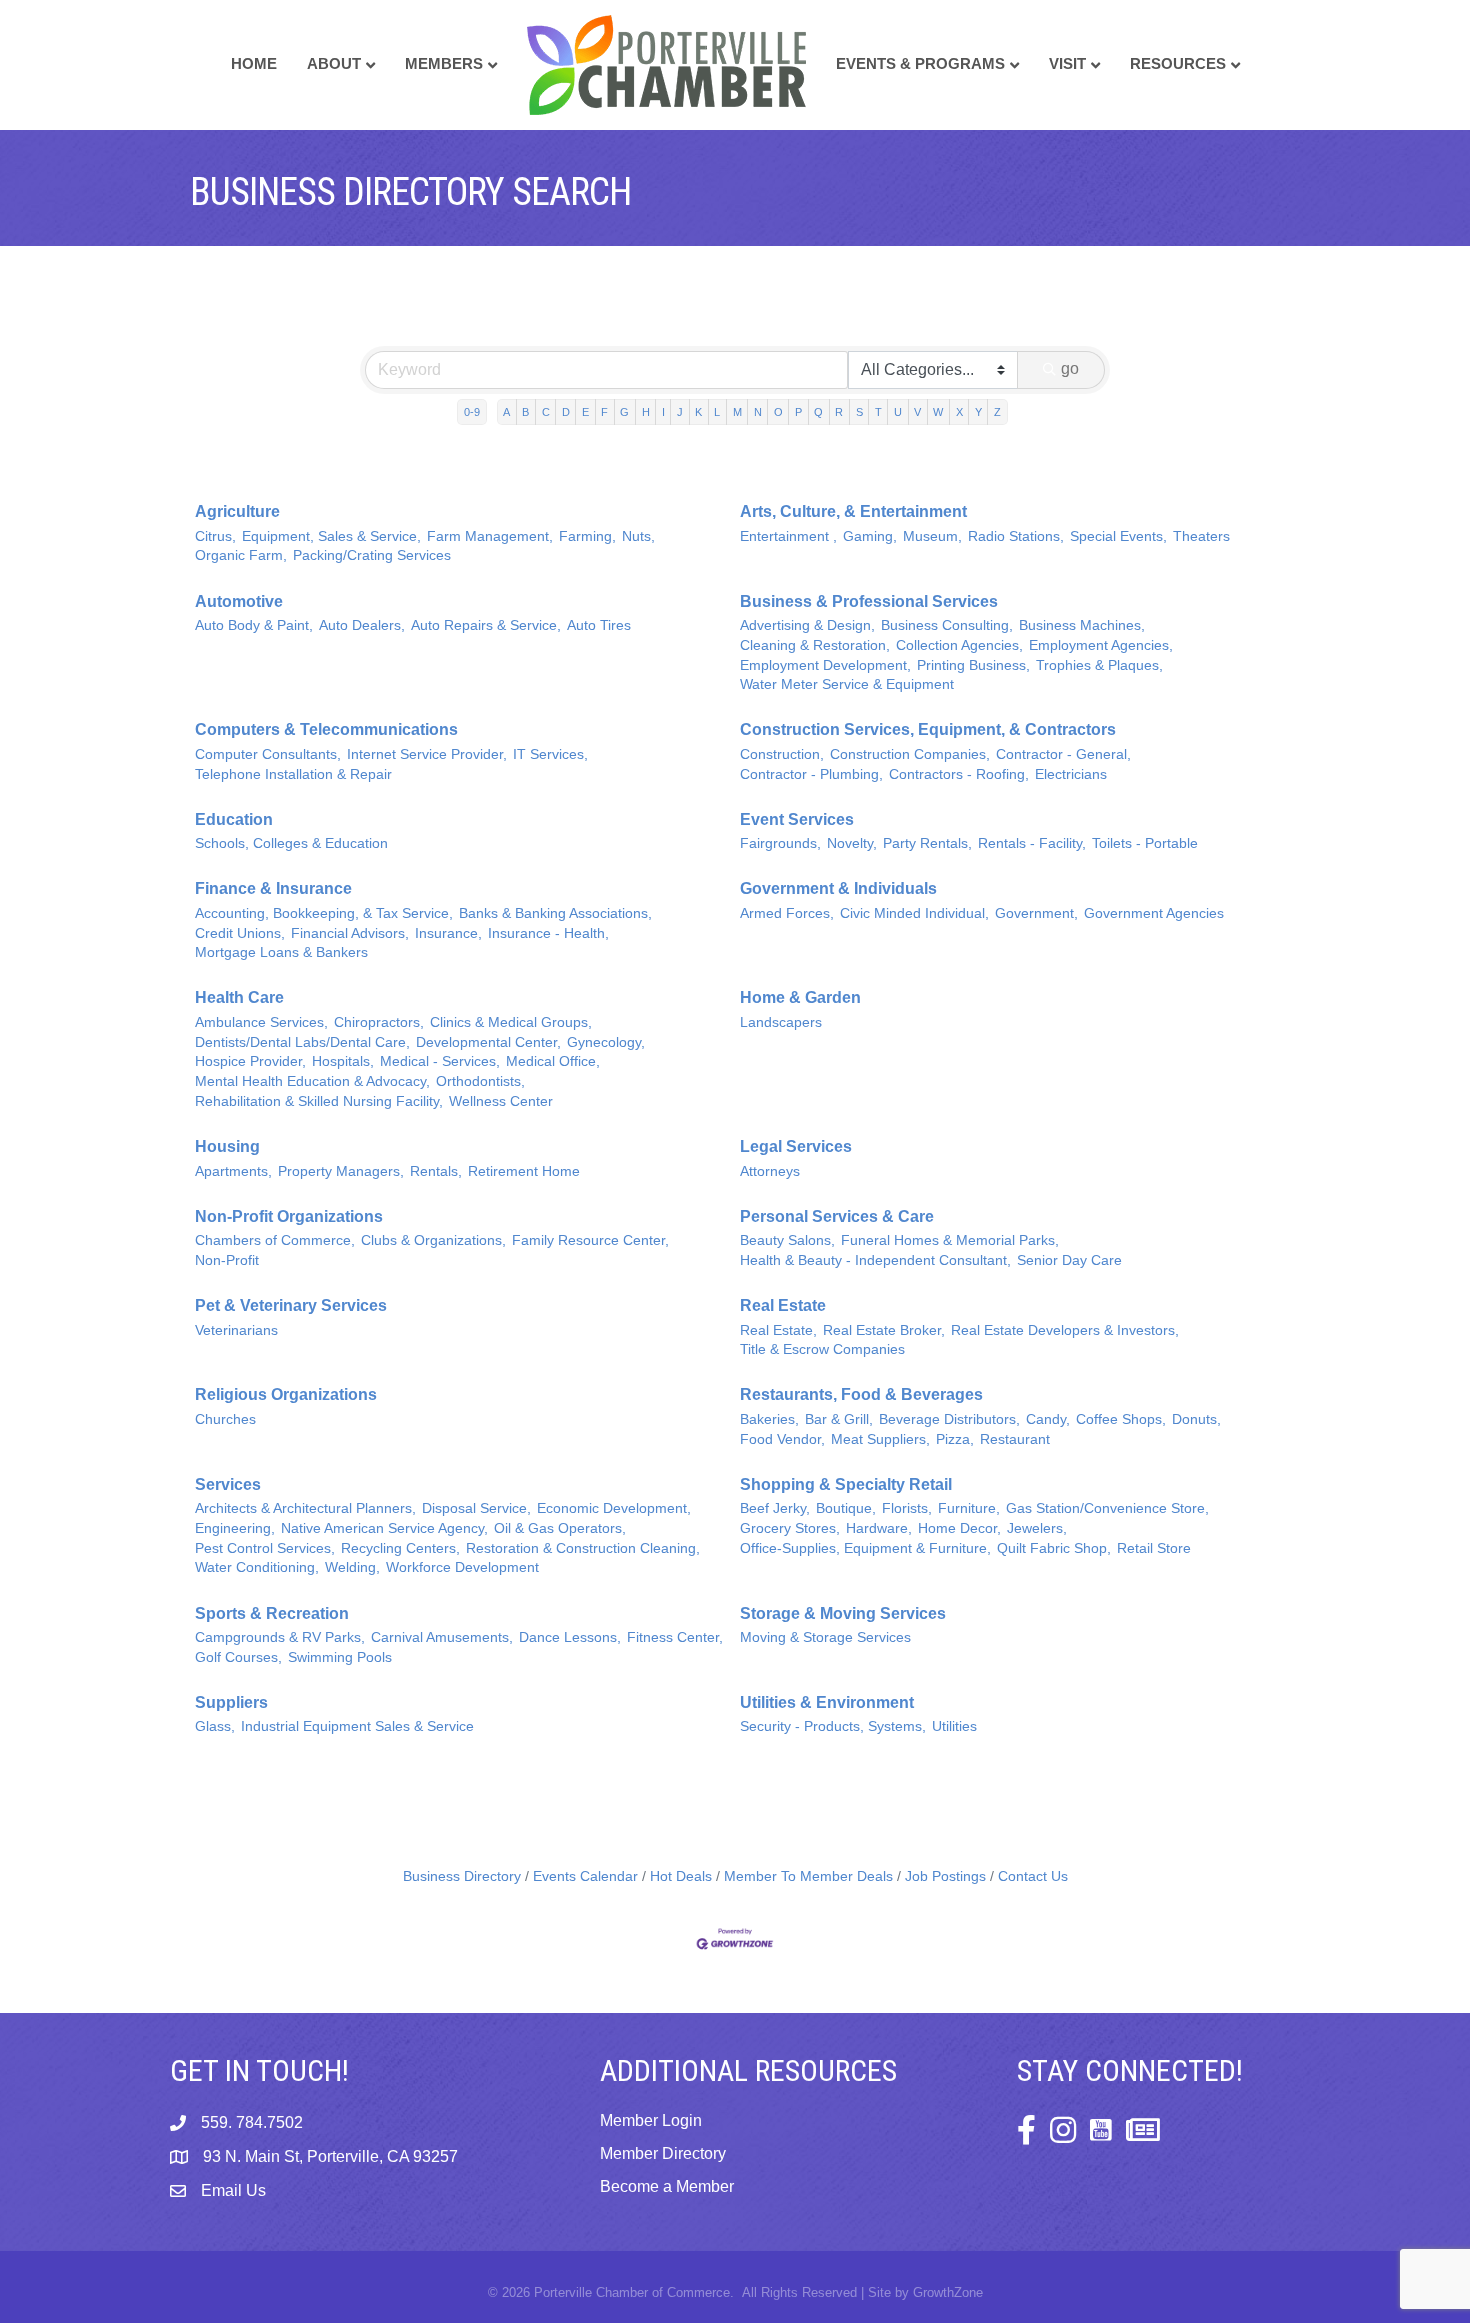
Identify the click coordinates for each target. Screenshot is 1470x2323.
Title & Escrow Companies (822, 1349)
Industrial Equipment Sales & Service (357, 1726)
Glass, (215, 1726)
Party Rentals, (927, 843)
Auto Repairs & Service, (486, 625)
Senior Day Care (1069, 1260)
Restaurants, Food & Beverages (861, 1394)
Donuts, (1196, 1419)
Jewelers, (1037, 1528)
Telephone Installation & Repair (293, 774)
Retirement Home (524, 1171)
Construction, (782, 754)
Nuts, (638, 536)
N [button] (758, 412)
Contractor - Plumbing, (811, 774)
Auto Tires (599, 625)
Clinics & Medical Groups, (511, 1022)
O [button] (778, 412)
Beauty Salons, (787, 1240)
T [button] (878, 412)
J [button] (680, 412)
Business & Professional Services (869, 601)
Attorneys (770, 1171)
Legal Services (796, 1146)
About (334, 63)
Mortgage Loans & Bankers (281, 952)
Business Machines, (1082, 625)
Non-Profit (227, 1260)
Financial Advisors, (350, 933)
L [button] (717, 412)
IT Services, (550, 754)
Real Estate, (778, 1330)
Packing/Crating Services (372, 555)
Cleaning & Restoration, (815, 645)
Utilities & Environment (827, 1702)
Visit (1067, 63)
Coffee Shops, (1121, 1419)
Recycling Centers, (400, 1548)
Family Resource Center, (590, 1240)
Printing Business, (973, 665)
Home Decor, (959, 1528)
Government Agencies (1154, 913)
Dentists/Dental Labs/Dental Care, (302, 1042)
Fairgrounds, (780, 843)
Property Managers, (341, 1171)
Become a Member (667, 2186)
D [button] (566, 412)
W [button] (938, 412)
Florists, (907, 1508)
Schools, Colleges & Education (291, 843)
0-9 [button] (472, 412)
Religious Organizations (286, 1394)
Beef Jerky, (775, 1508)
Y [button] (978, 412)
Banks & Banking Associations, (555, 913)
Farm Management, (490, 536)
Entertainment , (788, 536)
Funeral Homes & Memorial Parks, (950, 1240)
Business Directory (462, 1876)
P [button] (798, 412)
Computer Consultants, (268, 754)
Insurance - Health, (548, 933)
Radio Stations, (1016, 536)
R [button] (839, 412)
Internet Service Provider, (427, 754)
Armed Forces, (787, 913)
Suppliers (231, 1702)
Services (228, 1484)
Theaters (1201, 536)
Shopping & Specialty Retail (846, 1484)
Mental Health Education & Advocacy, (312, 1081)
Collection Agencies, (959, 645)
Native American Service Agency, (384, 1528)
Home (254, 63)
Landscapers (781, 1022)
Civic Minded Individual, (914, 913)
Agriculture (237, 511)
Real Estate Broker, (884, 1330)
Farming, (587, 536)
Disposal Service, (476, 1508)
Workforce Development (462, 1567)
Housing (227, 1146)
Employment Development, (825, 665)
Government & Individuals (838, 888)
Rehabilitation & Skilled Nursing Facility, (319, 1101)
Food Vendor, (782, 1439)
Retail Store (1154, 1548)
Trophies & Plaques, (1099, 665)
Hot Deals (681, 1876)
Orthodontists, (480, 1081)
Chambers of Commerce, (275, 1240)
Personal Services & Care (837, 1216)
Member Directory (663, 2153)
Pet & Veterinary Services (291, 1305)
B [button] (525, 412)
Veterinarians (236, 1330)
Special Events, (1118, 536)
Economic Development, (614, 1508)
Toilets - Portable (1145, 843)
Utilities (954, 1726)
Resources (1178, 63)
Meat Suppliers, (880, 1439)
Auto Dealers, (362, 625)
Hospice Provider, (250, 1061)
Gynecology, (606, 1042)
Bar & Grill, (839, 1419)
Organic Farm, (241, 555)
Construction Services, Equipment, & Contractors (928, 729)
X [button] (959, 412)
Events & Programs (920, 63)
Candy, (1048, 1419)
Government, (1036, 913)
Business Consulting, (947, 625)
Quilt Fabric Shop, (1054, 1548)
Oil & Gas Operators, (560, 1528)
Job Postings (945, 1876)
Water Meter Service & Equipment (847, 684)
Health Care (239, 997)
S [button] (859, 412)
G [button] (624, 412)
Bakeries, (769, 1419)
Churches (225, 1419)
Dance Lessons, (570, 1637)
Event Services (797, 819)
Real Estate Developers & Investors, (1065, 1330)
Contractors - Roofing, (959, 774)
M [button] (737, 412)
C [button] (546, 412)
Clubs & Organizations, (433, 1240)
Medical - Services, (440, 1061)
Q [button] (818, 412)
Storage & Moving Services (843, 1613)
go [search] (1070, 368)
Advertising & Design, (807, 625)
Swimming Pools (340, 1657)
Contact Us (1033, 1876)
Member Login (651, 2120)
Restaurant (1015, 1439)
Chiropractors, (379, 1022)
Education (234, 819)
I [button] (663, 412)
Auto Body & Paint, (254, 625)
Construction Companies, (910, 754)
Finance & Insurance (273, 888)
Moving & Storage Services (825, 1637)
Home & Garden (800, 997)
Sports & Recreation (272, 1613)
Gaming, (870, 536)
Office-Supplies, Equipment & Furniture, (865, 1548)
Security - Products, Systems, (833, 1726)
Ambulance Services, (261, 1022)
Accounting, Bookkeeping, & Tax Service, (324, 913)
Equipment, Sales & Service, (331, 536)
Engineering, (235, 1528)
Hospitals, (343, 1061)
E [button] (585, 412)
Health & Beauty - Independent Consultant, (875, 1260)
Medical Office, (553, 1061)
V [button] (917, 412)
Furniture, (969, 1508)
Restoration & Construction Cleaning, (583, 1548)
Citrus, (215, 536)
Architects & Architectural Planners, (305, 1508)
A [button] (506, 412)
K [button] (698, 412)
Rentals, (436, 1171)
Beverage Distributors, (949, 1419)
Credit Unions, (240, 933)
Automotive (239, 601)
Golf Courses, (238, 1657)
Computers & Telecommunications (326, 729)
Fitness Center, (675, 1637)
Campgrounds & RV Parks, (280, 1637)
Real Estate (783, 1305)
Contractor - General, (1063, 754)
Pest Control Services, (265, 1548)
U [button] (898, 412)
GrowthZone (948, 2292)
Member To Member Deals (808, 1876)
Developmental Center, (488, 1042)
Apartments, (233, 1171)
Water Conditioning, (257, 1567)
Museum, (932, 536)
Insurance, (448, 933)
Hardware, (879, 1528)
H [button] (646, 412)
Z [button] (997, 412)
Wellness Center (501, 1101)
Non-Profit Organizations (289, 1216)
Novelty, (852, 843)
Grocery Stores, (790, 1528)
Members (444, 63)
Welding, (352, 1567)
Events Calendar (585, 1876)
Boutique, (846, 1508)
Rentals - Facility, (1032, 843)
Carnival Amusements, (442, 1637)
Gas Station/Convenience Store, (1107, 1508)
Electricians (1071, 774)
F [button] (604, 412)
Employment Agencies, (1101, 645)
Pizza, (955, 1439)
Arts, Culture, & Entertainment (853, 511)
